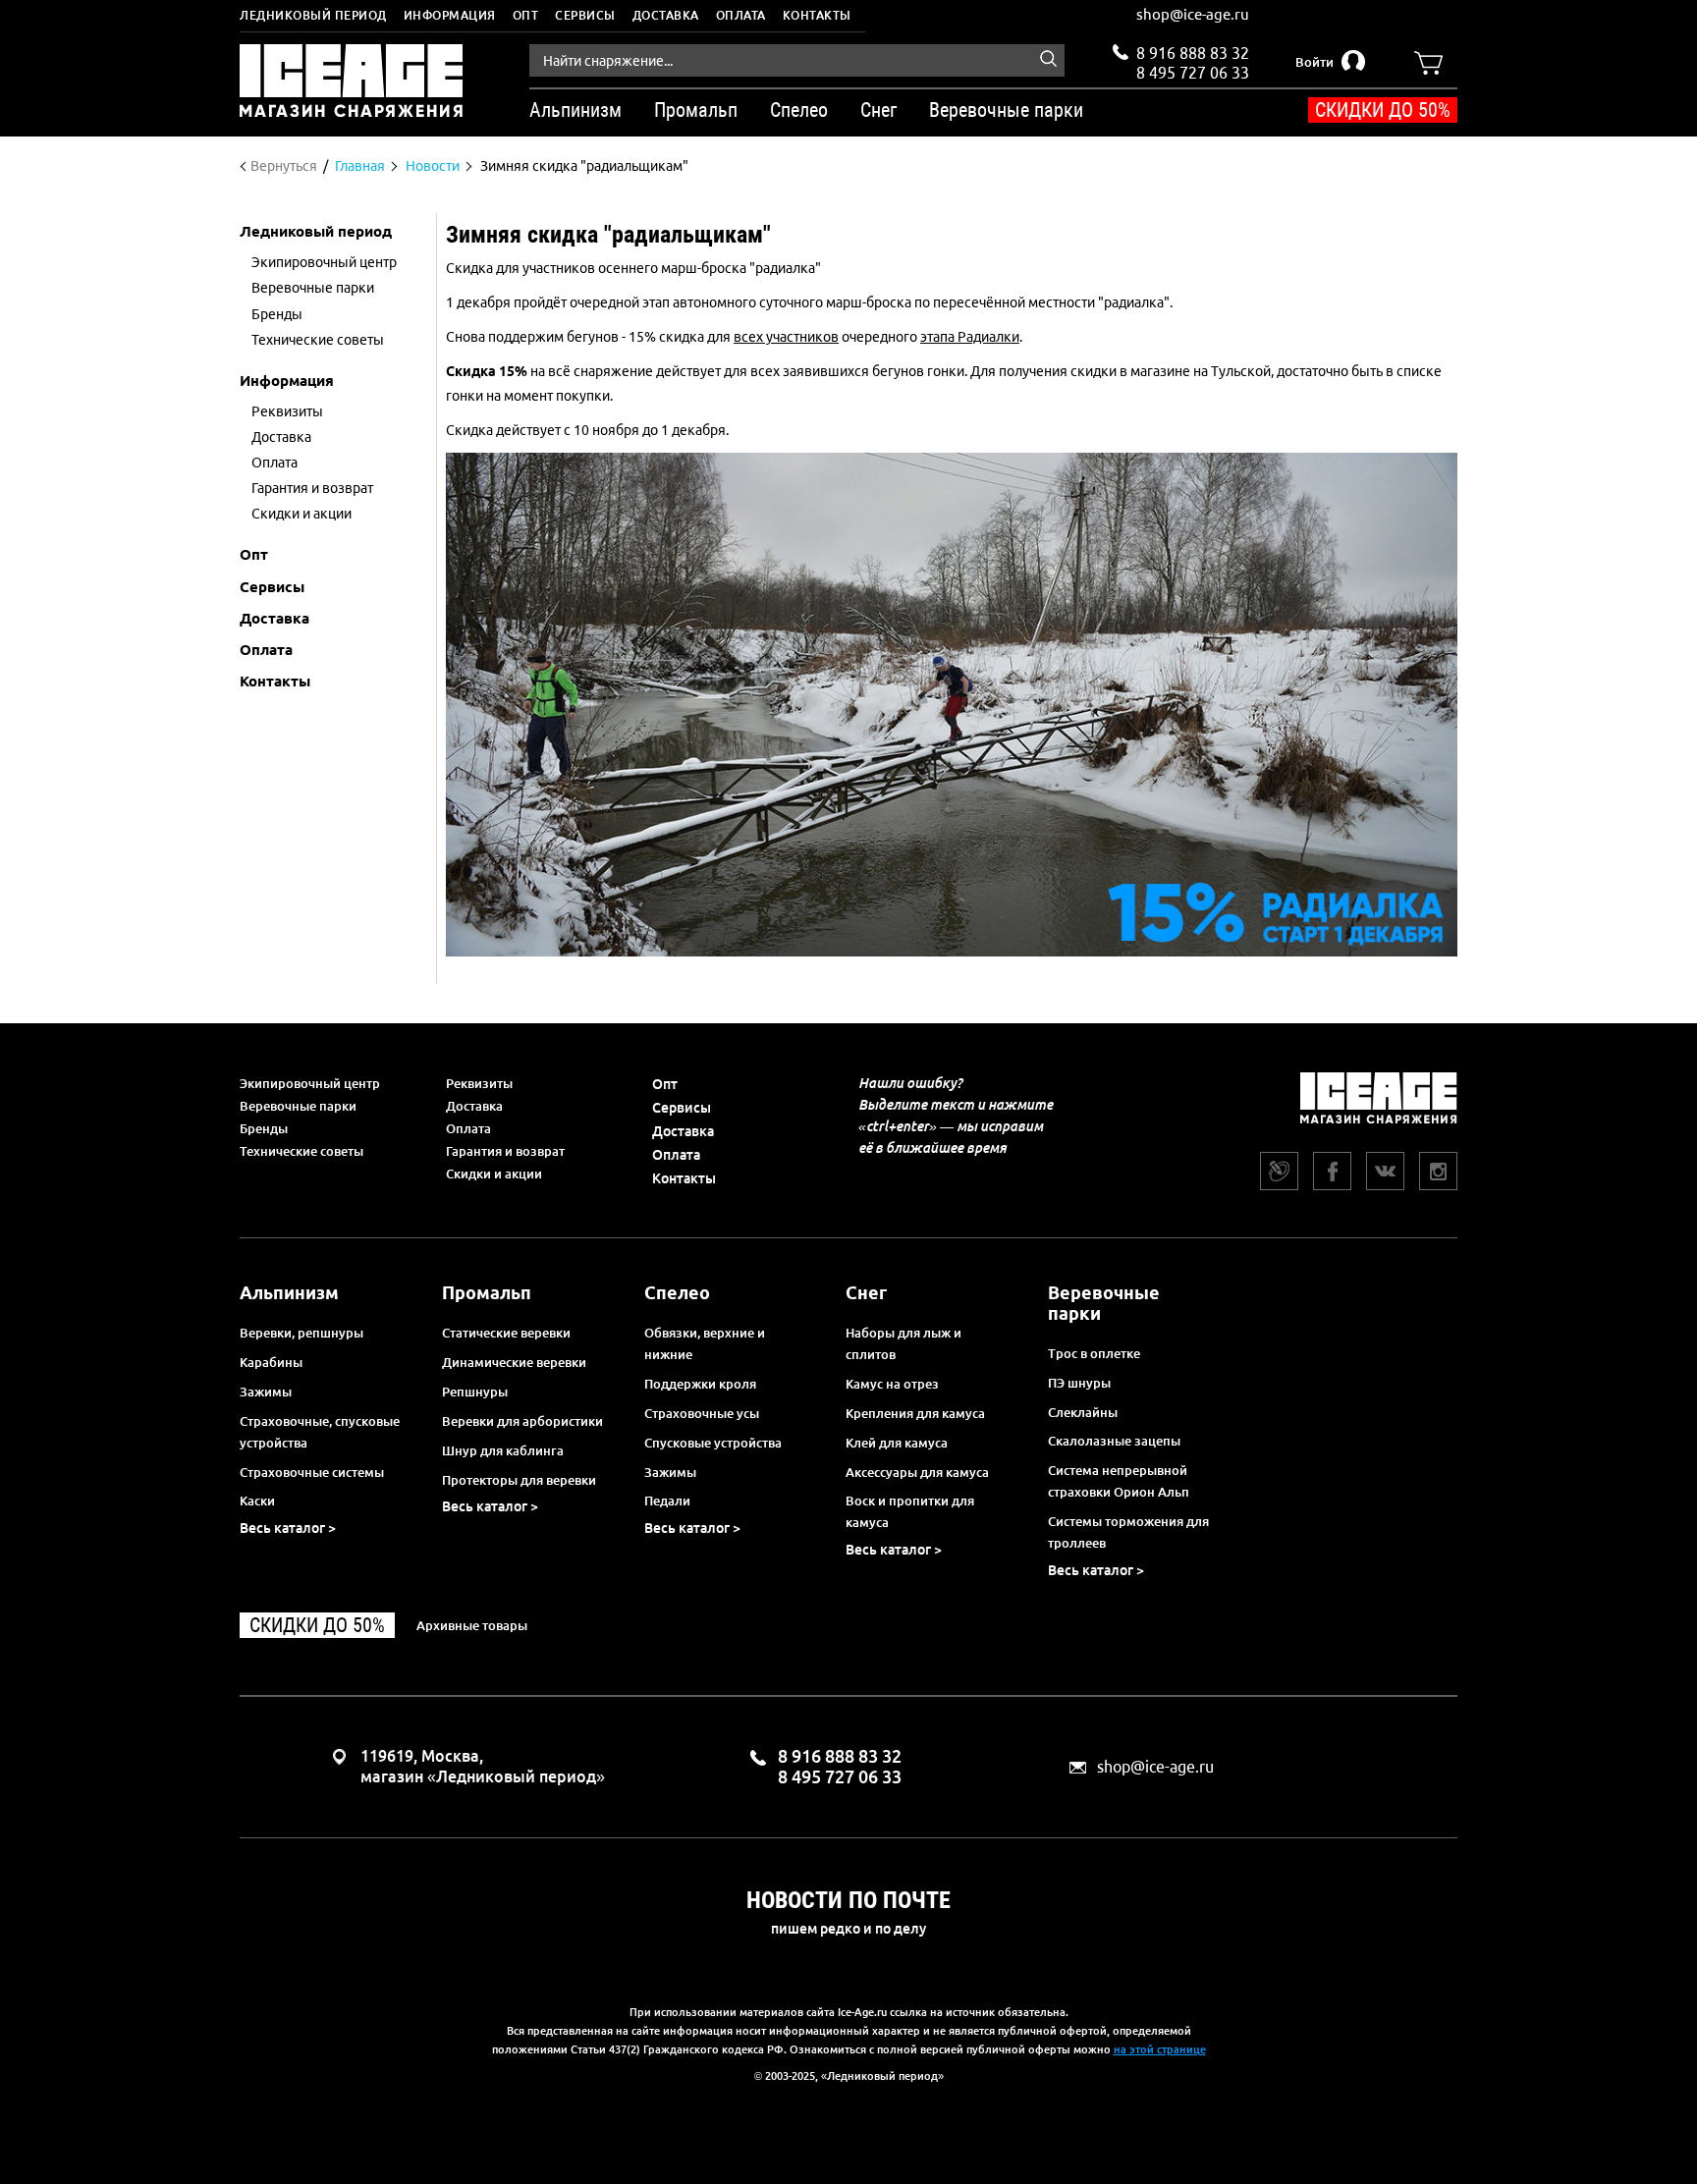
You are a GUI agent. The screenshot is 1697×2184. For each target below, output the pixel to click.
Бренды (264, 1128)
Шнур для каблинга (503, 1450)
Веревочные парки (298, 1106)
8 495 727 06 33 (1193, 71)
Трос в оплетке (1094, 1353)
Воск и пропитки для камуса (910, 1511)
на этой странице (1160, 2049)
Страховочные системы (312, 1472)
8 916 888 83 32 (1193, 53)
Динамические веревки (514, 1362)
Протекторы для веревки (519, 1480)
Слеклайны (1083, 1412)
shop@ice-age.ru (1193, 14)
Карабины (271, 1362)
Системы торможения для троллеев (1128, 1532)
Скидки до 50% (1383, 110)
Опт (526, 15)
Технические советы (301, 1151)
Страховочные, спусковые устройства (320, 1432)
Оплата (741, 15)
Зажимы (266, 1392)
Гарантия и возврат (505, 1151)
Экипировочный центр (310, 1083)
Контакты (817, 15)
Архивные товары (472, 1625)
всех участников (786, 337)
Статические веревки (506, 1333)
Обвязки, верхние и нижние (705, 1343)
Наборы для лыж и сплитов (903, 1343)
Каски (257, 1501)
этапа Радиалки (970, 337)
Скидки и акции (494, 1174)
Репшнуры (475, 1392)
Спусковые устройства (713, 1443)
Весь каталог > (288, 1528)
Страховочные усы (702, 1413)
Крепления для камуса (915, 1413)
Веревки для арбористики (522, 1421)
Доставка (666, 15)
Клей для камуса (897, 1443)
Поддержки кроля (700, 1384)
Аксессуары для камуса (917, 1472)
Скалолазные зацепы (1114, 1441)
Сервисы (585, 15)
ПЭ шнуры (1079, 1383)
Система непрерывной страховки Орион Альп (1119, 1481)
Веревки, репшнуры (301, 1333)
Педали (667, 1501)
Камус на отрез (892, 1384)
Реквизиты (479, 1083)
